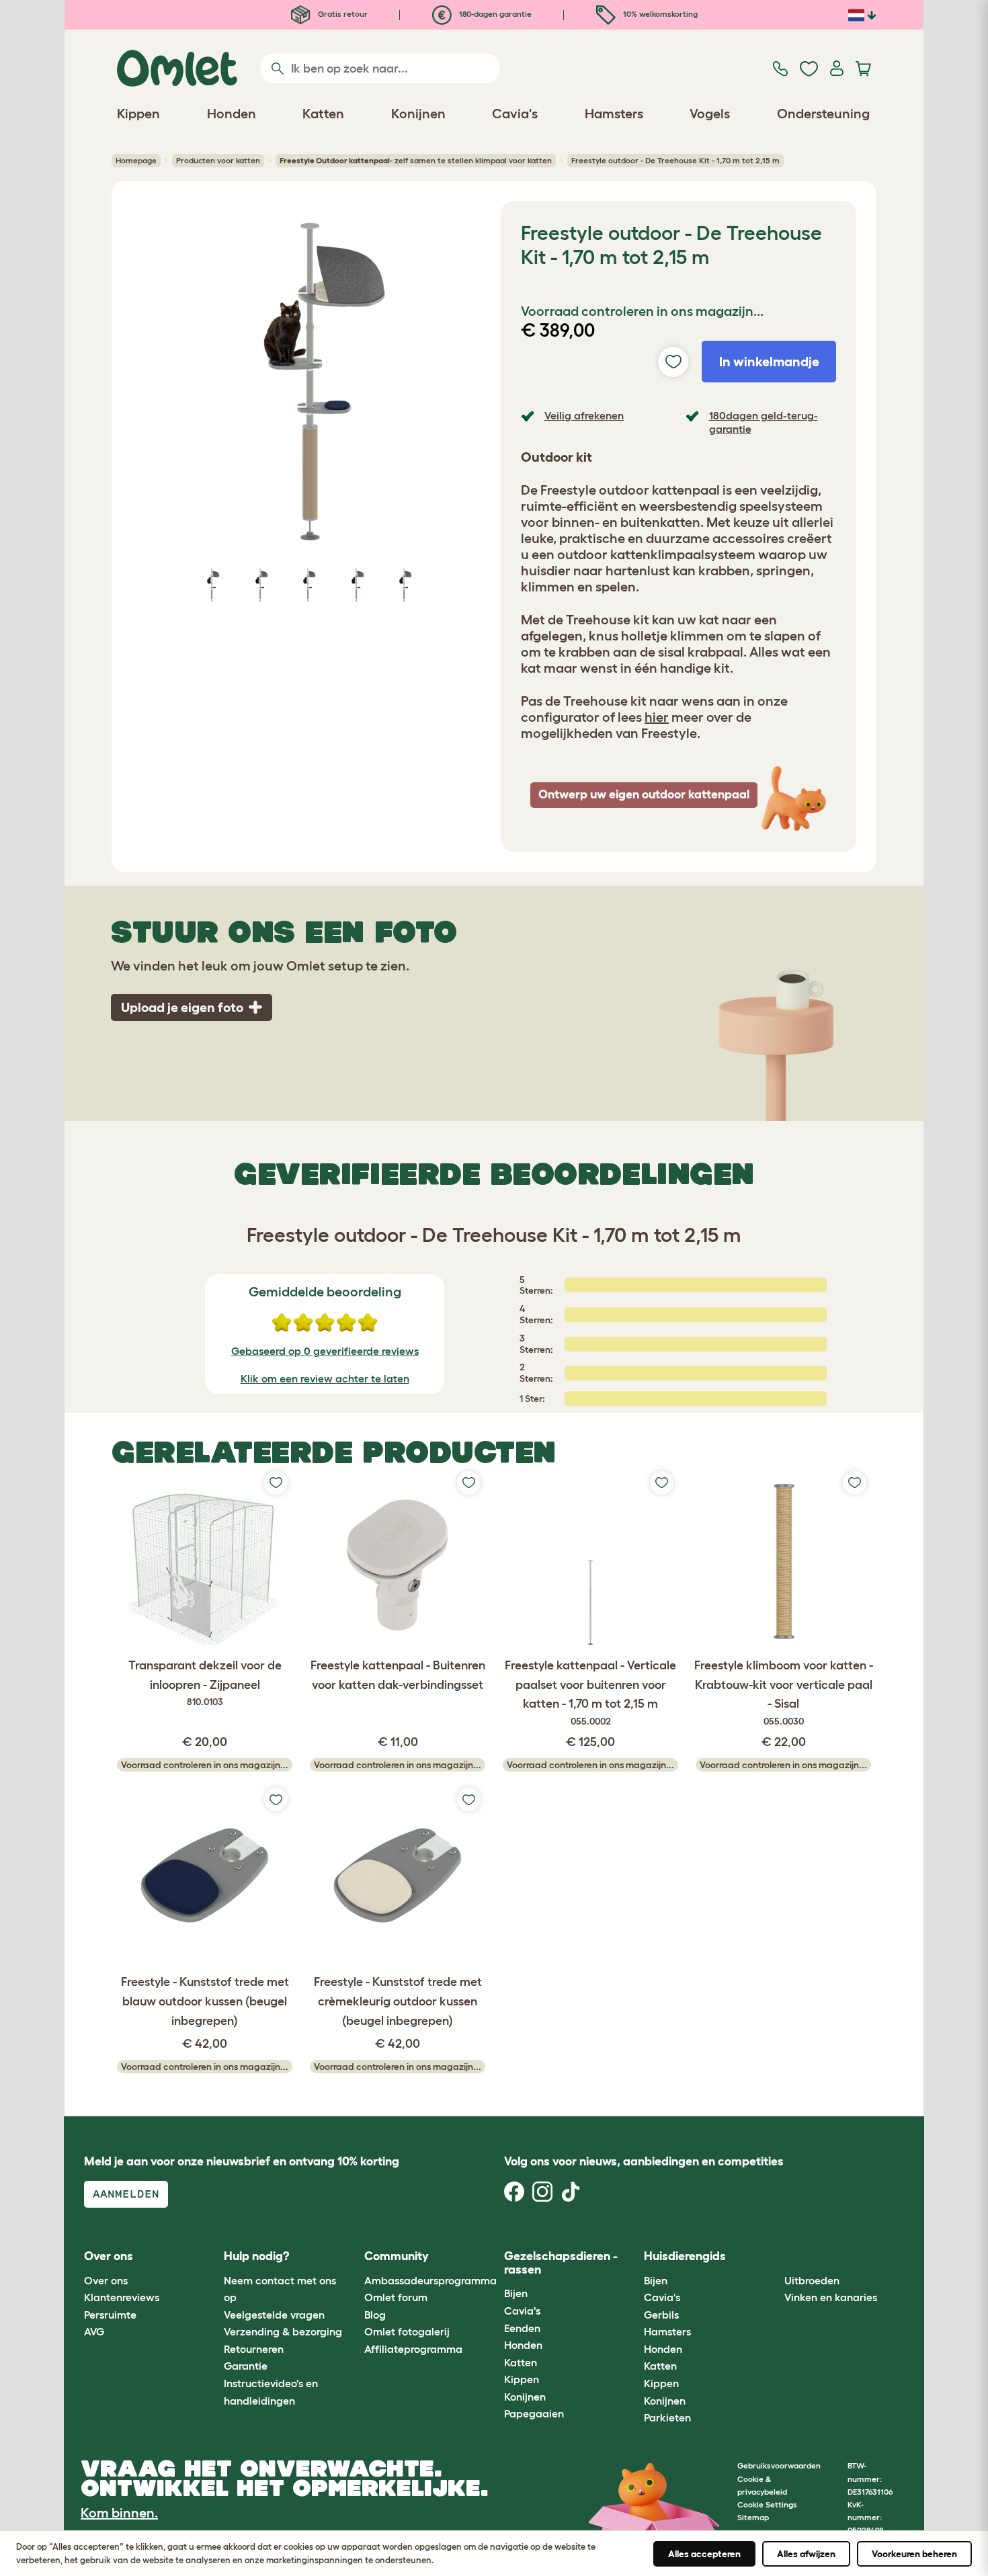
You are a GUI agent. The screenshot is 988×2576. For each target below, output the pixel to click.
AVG (94, 2331)
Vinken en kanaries (831, 2297)
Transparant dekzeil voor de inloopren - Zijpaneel (205, 1683)
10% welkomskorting (659, 14)
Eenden (522, 2328)
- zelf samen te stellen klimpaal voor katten (416, 160)
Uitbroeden (812, 2280)
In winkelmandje (769, 362)
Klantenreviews (122, 2297)
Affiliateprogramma (413, 2349)
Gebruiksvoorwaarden (779, 2465)
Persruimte (110, 2315)
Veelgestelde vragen (274, 2315)
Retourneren (254, 2349)
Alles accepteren (704, 2554)
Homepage (136, 160)
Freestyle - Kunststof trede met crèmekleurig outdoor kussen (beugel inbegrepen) (398, 2001)
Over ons (106, 2280)
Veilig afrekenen (584, 415)
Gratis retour (342, 14)
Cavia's (522, 2311)
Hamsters (667, 2331)
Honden (523, 2345)
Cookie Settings (767, 2504)
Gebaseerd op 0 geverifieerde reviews (325, 1351)
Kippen (522, 2379)
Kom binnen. (119, 2513)
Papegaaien (534, 2413)
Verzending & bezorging (283, 2331)
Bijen (516, 2293)
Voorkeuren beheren (914, 2554)
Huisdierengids (685, 2256)
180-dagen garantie (494, 14)
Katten (521, 2362)
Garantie (246, 2366)
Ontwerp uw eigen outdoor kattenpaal (644, 794)
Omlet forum (396, 2297)
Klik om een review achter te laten (325, 1378)
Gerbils (661, 2315)
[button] (774, 2257)
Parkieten (667, 2417)
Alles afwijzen (806, 2554)
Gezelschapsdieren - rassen (561, 2263)
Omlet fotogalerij (407, 2331)
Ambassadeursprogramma (430, 2280)
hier (657, 717)
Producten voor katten (218, 160)
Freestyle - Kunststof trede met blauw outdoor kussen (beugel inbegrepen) (205, 2001)
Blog (375, 2315)
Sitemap (753, 2517)
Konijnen (525, 2397)
